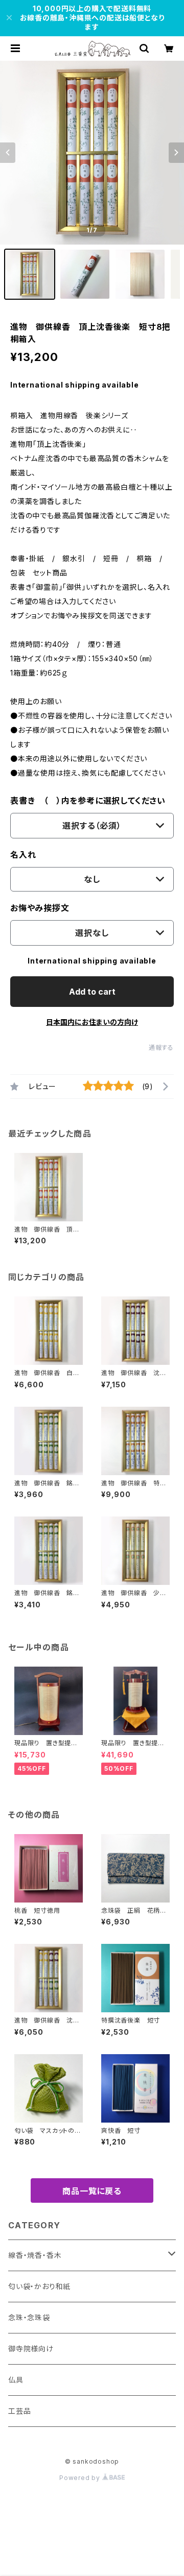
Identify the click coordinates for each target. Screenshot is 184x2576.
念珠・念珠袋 (29, 2317)
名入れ (23, 855)
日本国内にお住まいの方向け (92, 1022)
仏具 (16, 2380)
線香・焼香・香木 (35, 2255)
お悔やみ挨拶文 (40, 908)
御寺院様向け (31, 2349)
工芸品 (19, 2411)
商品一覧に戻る (92, 2191)
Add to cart (92, 992)
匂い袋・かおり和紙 (39, 2286)
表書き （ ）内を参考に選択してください (88, 801)
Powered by (81, 2478)
